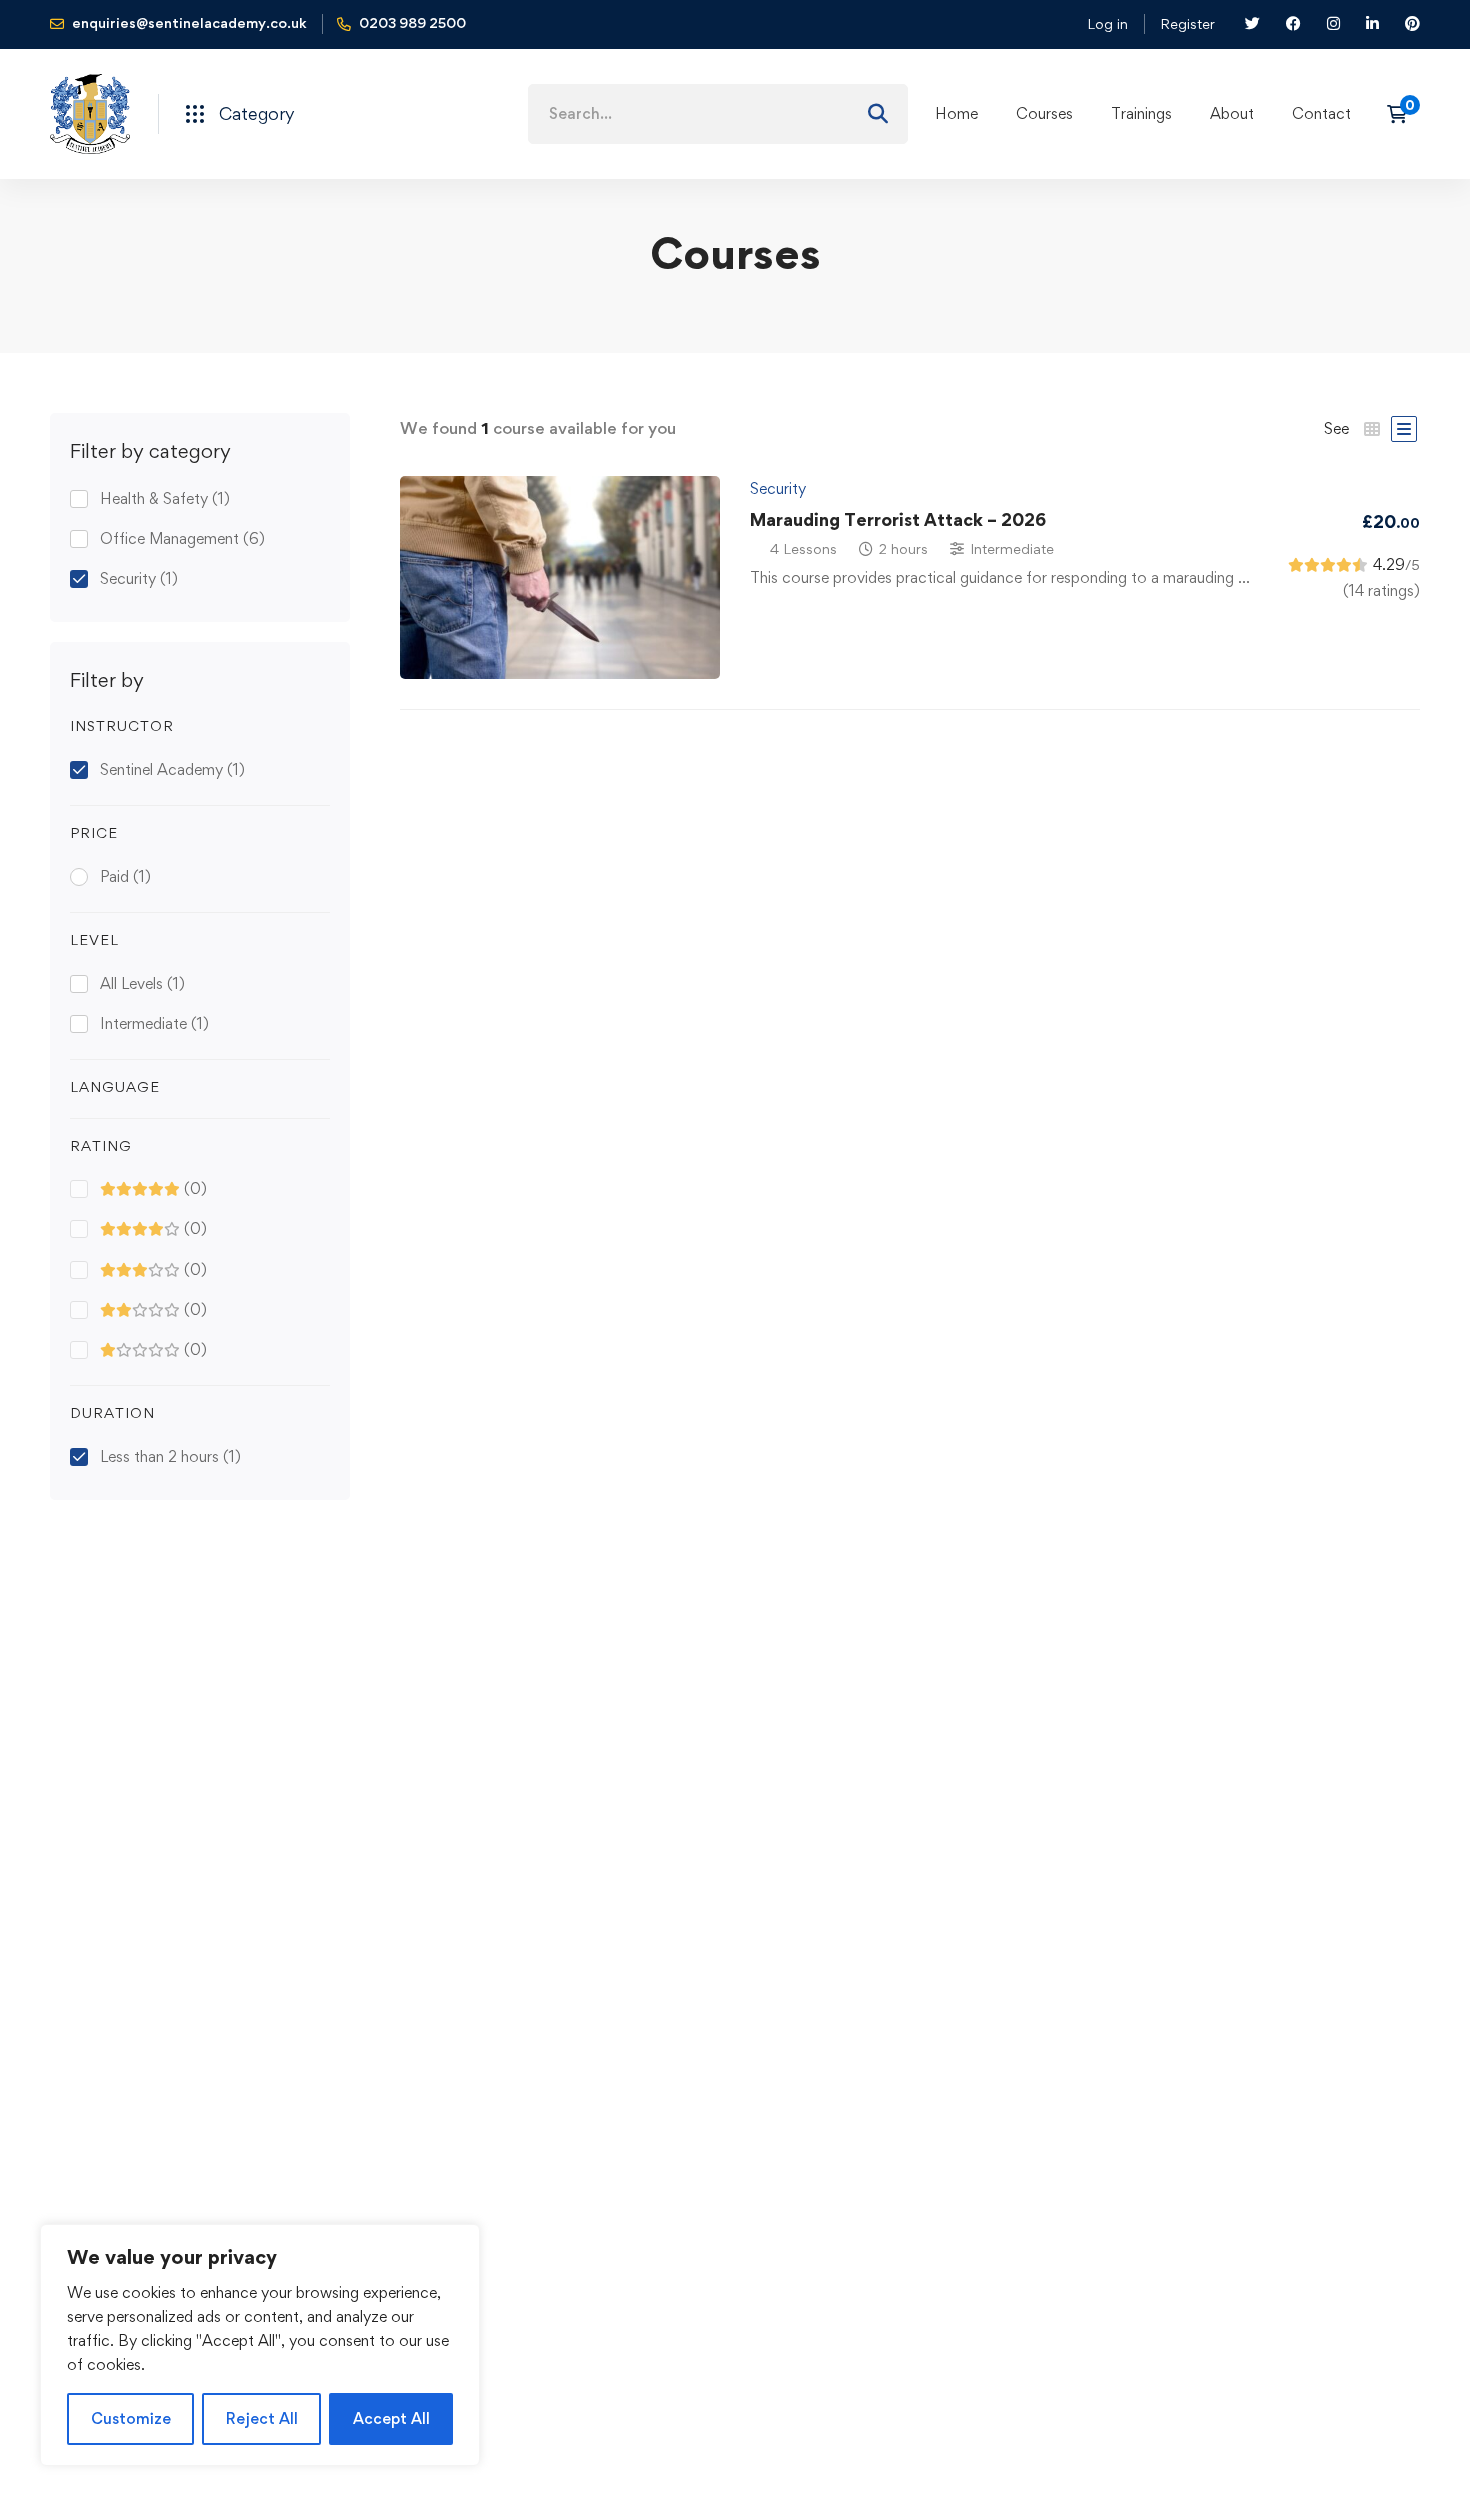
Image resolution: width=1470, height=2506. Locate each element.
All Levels (142, 983)
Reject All (262, 2418)
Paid (125, 876)
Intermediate (154, 1023)
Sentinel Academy (172, 769)
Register (1187, 23)
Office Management (182, 538)
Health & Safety (165, 498)
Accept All (391, 2418)
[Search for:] (718, 113)
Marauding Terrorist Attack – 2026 (898, 519)
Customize (131, 2418)
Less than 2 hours (170, 1456)
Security (139, 578)
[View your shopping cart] (1403, 114)
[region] (260, 2345)
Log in (1107, 23)
